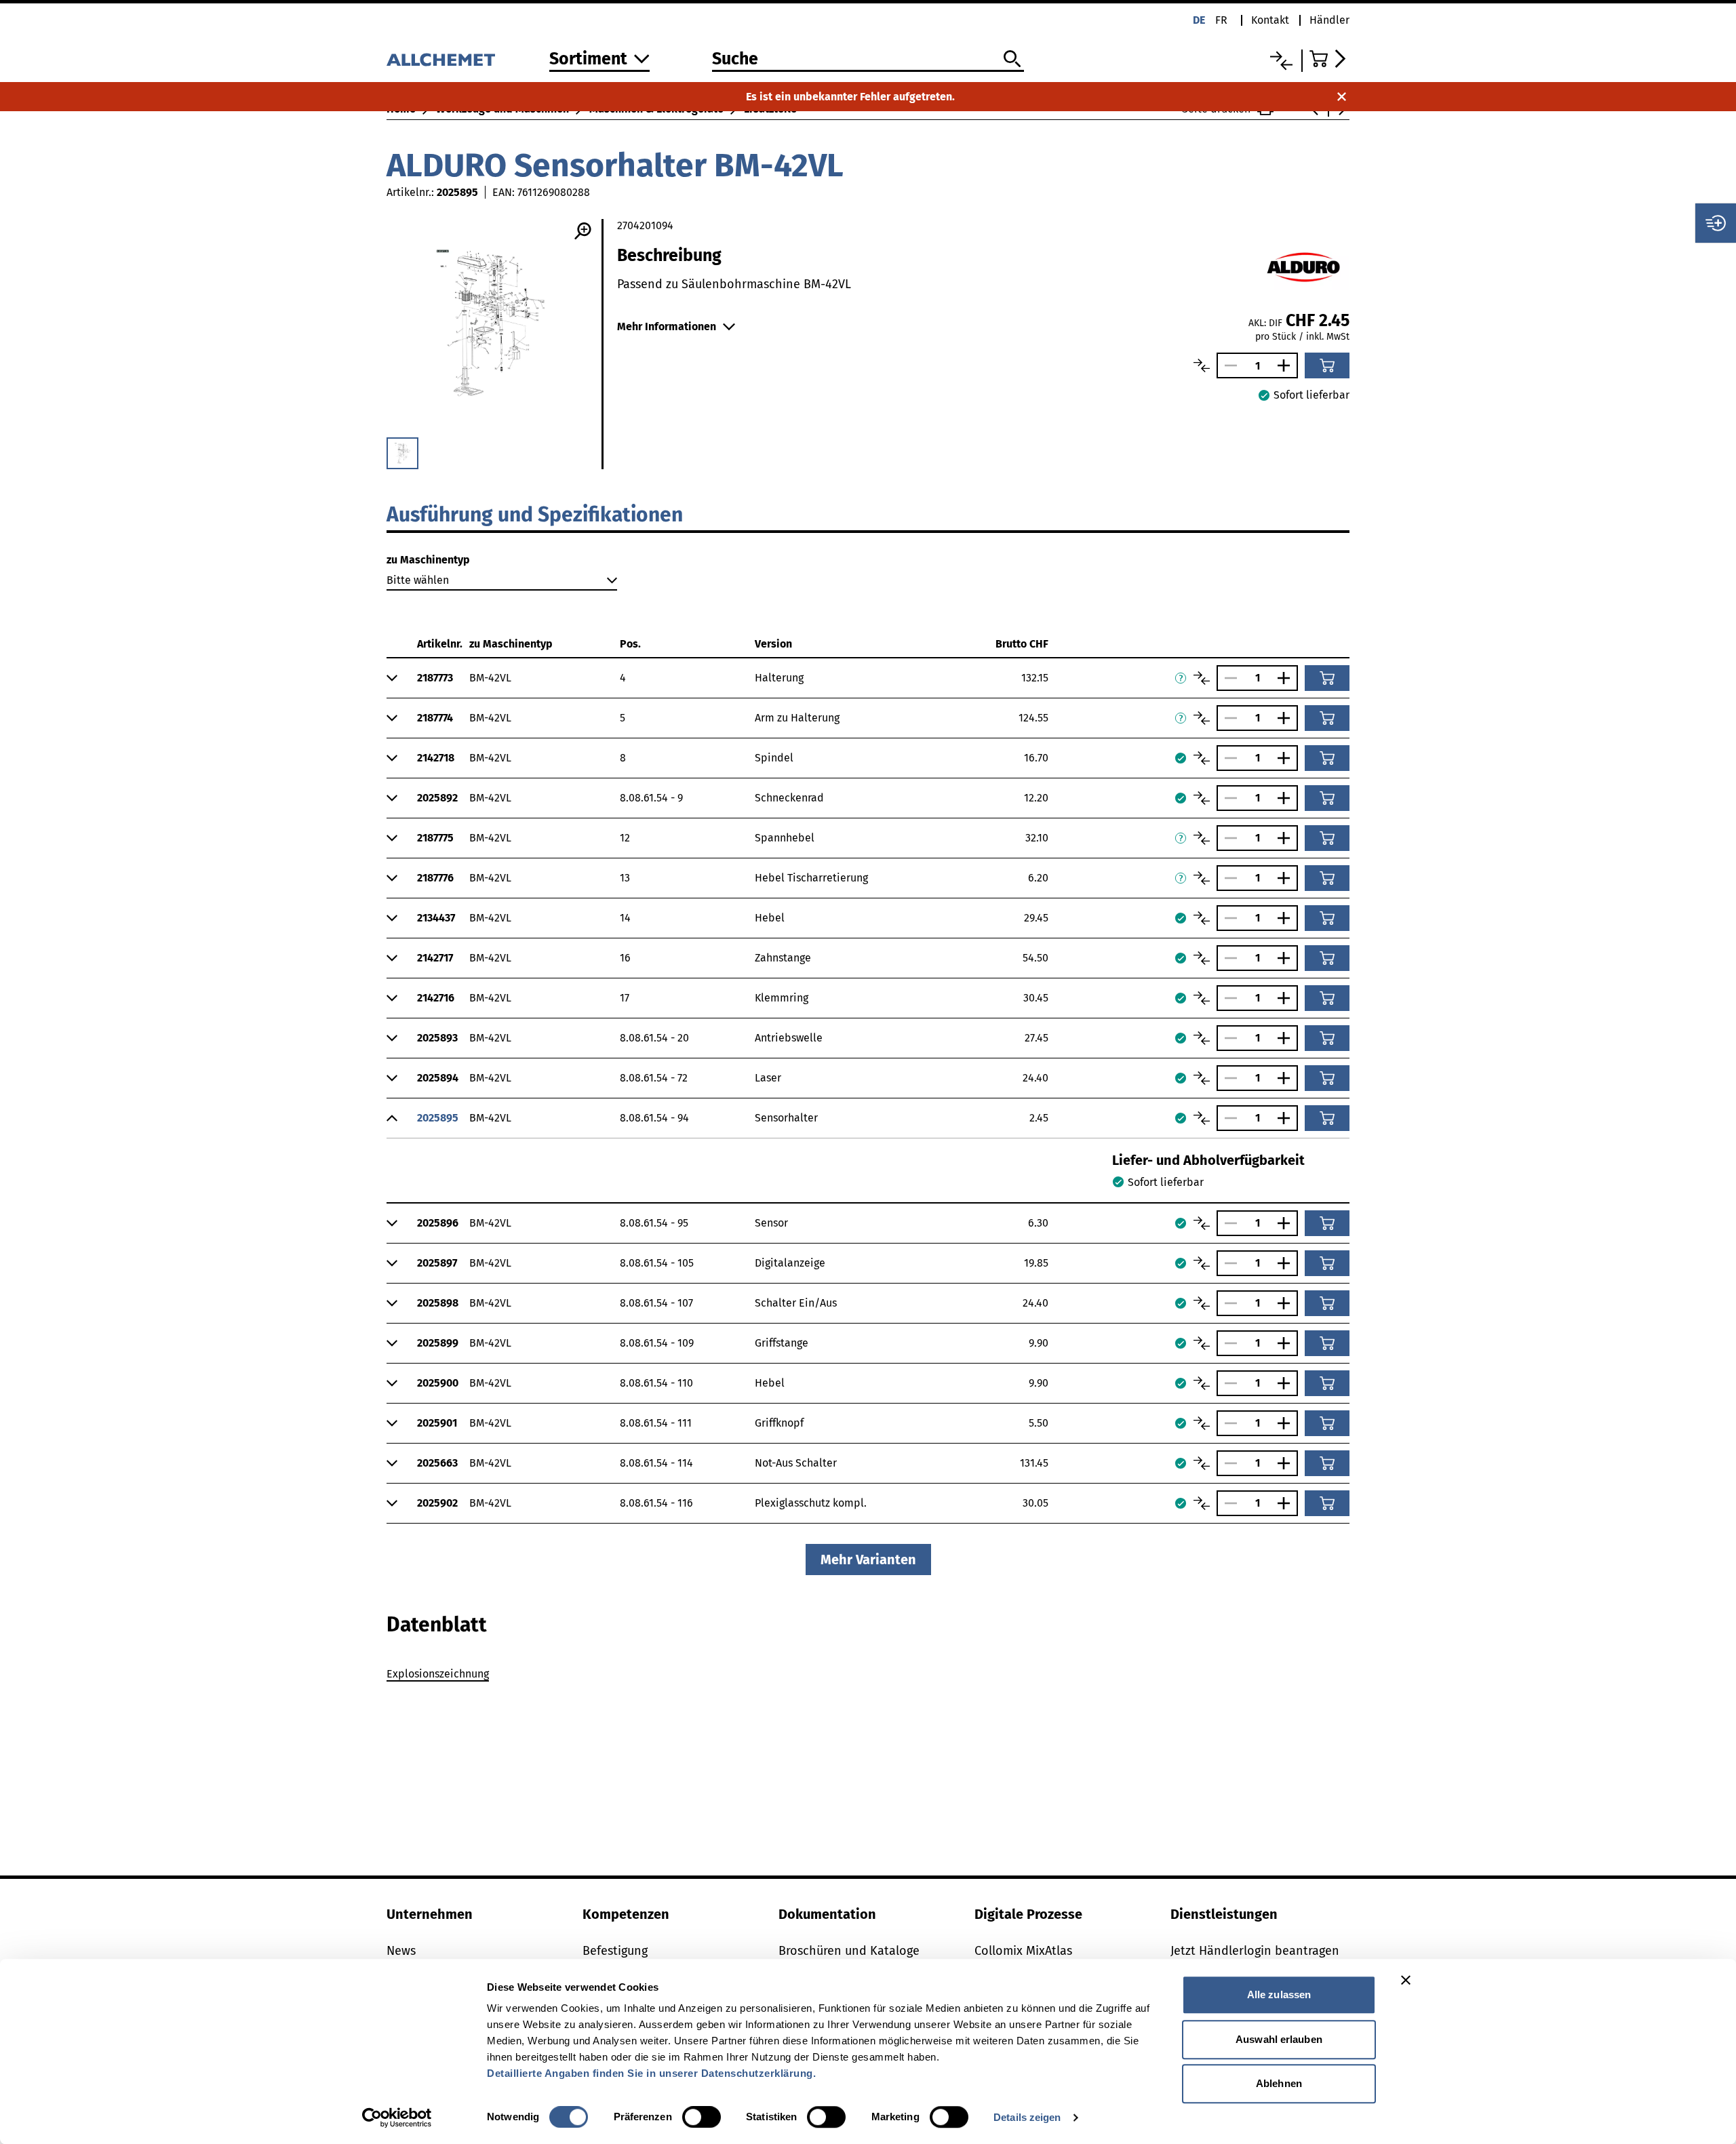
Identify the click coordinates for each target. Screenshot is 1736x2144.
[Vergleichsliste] (1281, 61)
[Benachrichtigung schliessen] (1342, 97)
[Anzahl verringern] (1227, 365)
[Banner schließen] (1406, 1980)
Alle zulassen (1279, 1994)
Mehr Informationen (667, 326)
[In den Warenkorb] (1327, 365)
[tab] (437, 1625)
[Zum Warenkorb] (1329, 59)
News (401, 1951)
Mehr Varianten (868, 1560)
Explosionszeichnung (438, 1674)
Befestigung (615, 1951)
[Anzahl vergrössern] (1287, 365)
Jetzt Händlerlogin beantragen (1255, 1951)
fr (1221, 20)
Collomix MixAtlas (1023, 1951)
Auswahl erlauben (1279, 2039)
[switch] (702, 2117)
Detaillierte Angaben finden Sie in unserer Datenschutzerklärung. (651, 2073)
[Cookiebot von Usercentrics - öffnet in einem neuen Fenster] (397, 2118)
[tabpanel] (868, 1676)
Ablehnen (1279, 2083)
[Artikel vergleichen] (1202, 365)
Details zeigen (1027, 2117)
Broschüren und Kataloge (849, 1951)
